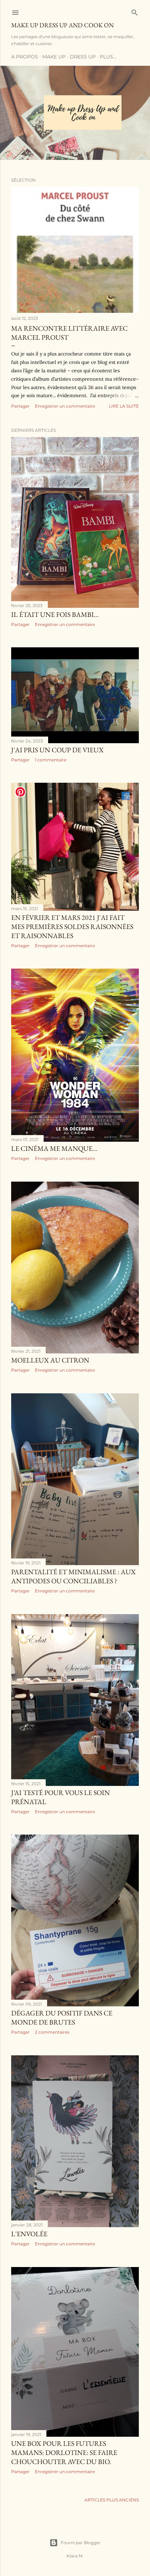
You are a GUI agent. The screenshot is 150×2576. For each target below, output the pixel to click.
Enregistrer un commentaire (65, 406)
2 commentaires (52, 2032)
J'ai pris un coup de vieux (57, 750)
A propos (25, 57)
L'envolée (29, 2234)
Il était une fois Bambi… (55, 614)
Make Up (54, 57)
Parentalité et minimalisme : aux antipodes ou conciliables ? (73, 1576)
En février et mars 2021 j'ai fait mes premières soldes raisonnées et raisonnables (72, 927)
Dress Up (83, 57)
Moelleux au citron (50, 1360)
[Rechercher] (135, 11)
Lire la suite (124, 406)
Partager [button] (20, 406)
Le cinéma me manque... (54, 1148)
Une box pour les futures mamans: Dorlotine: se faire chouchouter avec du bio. (64, 2452)
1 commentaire (51, 760)
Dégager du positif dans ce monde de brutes (62, 2018)
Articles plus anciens (112, 2500)
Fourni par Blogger (81, 2543)
